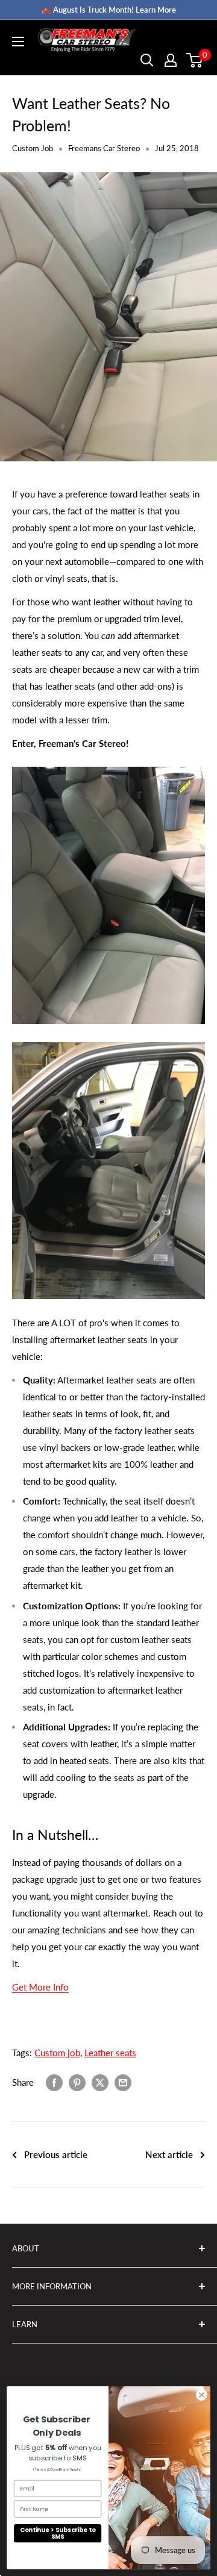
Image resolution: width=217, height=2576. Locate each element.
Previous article (56, 2154)
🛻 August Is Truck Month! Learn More (109, 10)
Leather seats (110, 2053)
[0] (195, 60)
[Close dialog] (202, 2395)
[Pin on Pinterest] (77, 2082)
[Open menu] (18, 42)
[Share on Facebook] (54, 2082)
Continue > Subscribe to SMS (58, 2533)
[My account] (171, 60)
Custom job (57, 2053)
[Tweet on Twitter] (100, 2082)
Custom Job (33, 148)
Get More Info (40, 1987)
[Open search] (147, 60)
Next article (169, 2154)
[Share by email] (123, 2082)
